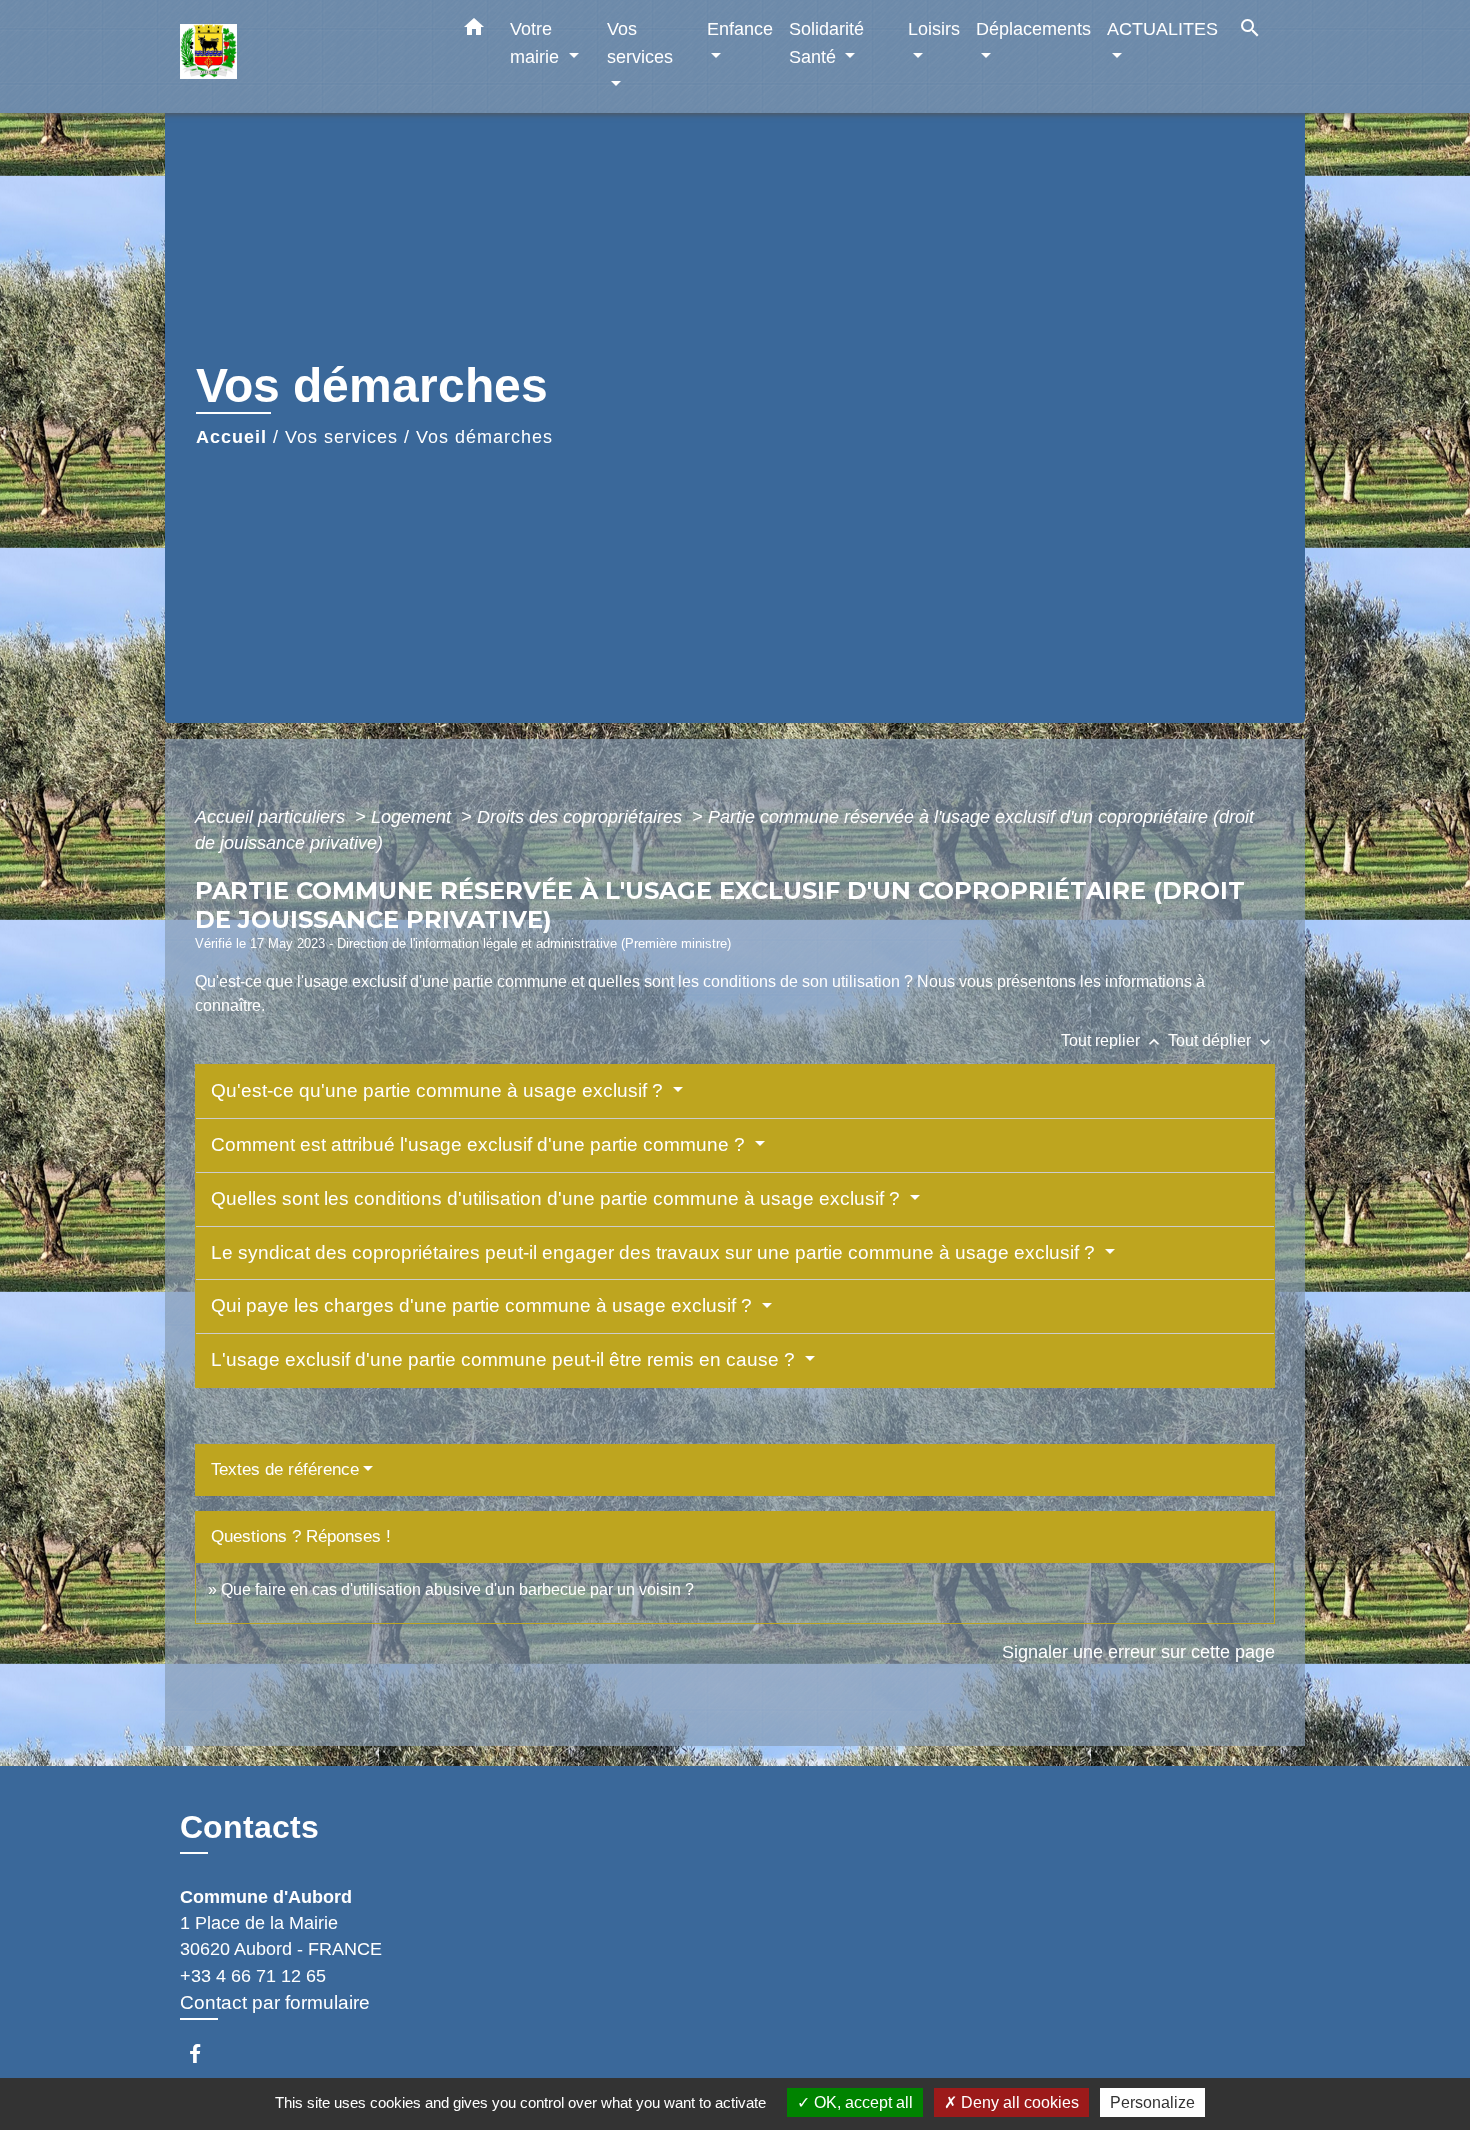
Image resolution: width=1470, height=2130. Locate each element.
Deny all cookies (1018, 2102)
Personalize (1152, 2102)
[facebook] (204, 2053)
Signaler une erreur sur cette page (1138, 1652)
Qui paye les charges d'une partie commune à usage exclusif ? (484, 1305)
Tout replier (1112, 1040)
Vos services (341, 437)
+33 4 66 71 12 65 (253, 1976)
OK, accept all (861, 2102)
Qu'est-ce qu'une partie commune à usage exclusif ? (439, 1090)
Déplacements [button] (1033, 28)
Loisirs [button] (934, 28)
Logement (413, 817)
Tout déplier (1221, 1040)
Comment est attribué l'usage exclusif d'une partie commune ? (480, 1144)
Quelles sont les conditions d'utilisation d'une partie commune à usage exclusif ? (558, 1198)
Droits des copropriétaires (582, 817)
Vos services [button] (640, 42)
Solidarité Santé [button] (826, 42)
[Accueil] (305, 56)
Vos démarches (484, 437)
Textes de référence (285, 1469)
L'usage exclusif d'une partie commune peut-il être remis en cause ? (505, 1359)
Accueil (231, 437)
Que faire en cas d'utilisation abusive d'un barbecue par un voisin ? (457, 1589)
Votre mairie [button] (537, 42)
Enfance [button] (740, 28)
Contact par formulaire (275, 2002)
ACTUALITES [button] (1162, 28)
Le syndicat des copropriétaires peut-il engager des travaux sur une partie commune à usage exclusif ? (655, 1252)
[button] (474, 31)
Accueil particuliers (272, 817)
